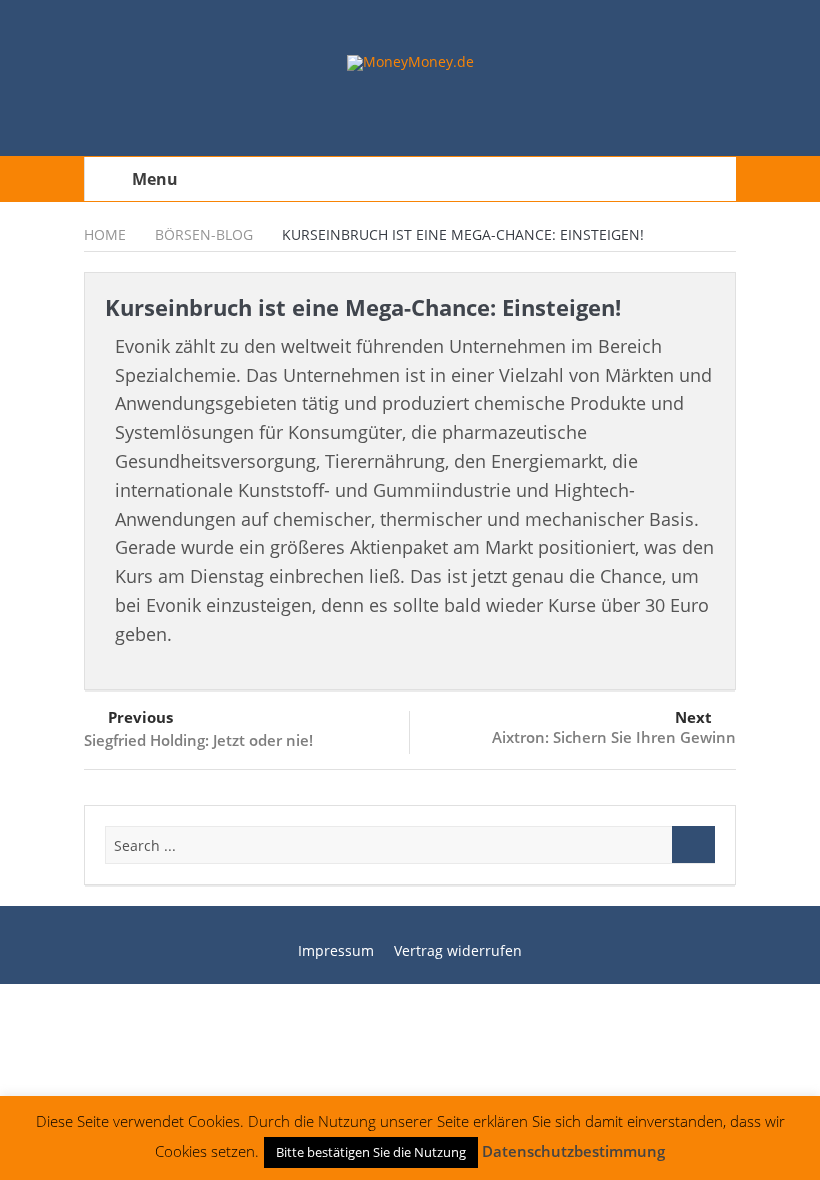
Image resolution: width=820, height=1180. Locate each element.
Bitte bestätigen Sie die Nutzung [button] (371, 1152)
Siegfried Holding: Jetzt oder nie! (198, 740)
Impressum (336, 950)
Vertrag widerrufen (458, 950)
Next (693, 717)
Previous (140, 717)
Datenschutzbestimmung (573, 1151)
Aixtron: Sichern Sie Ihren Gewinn (614, 737)
